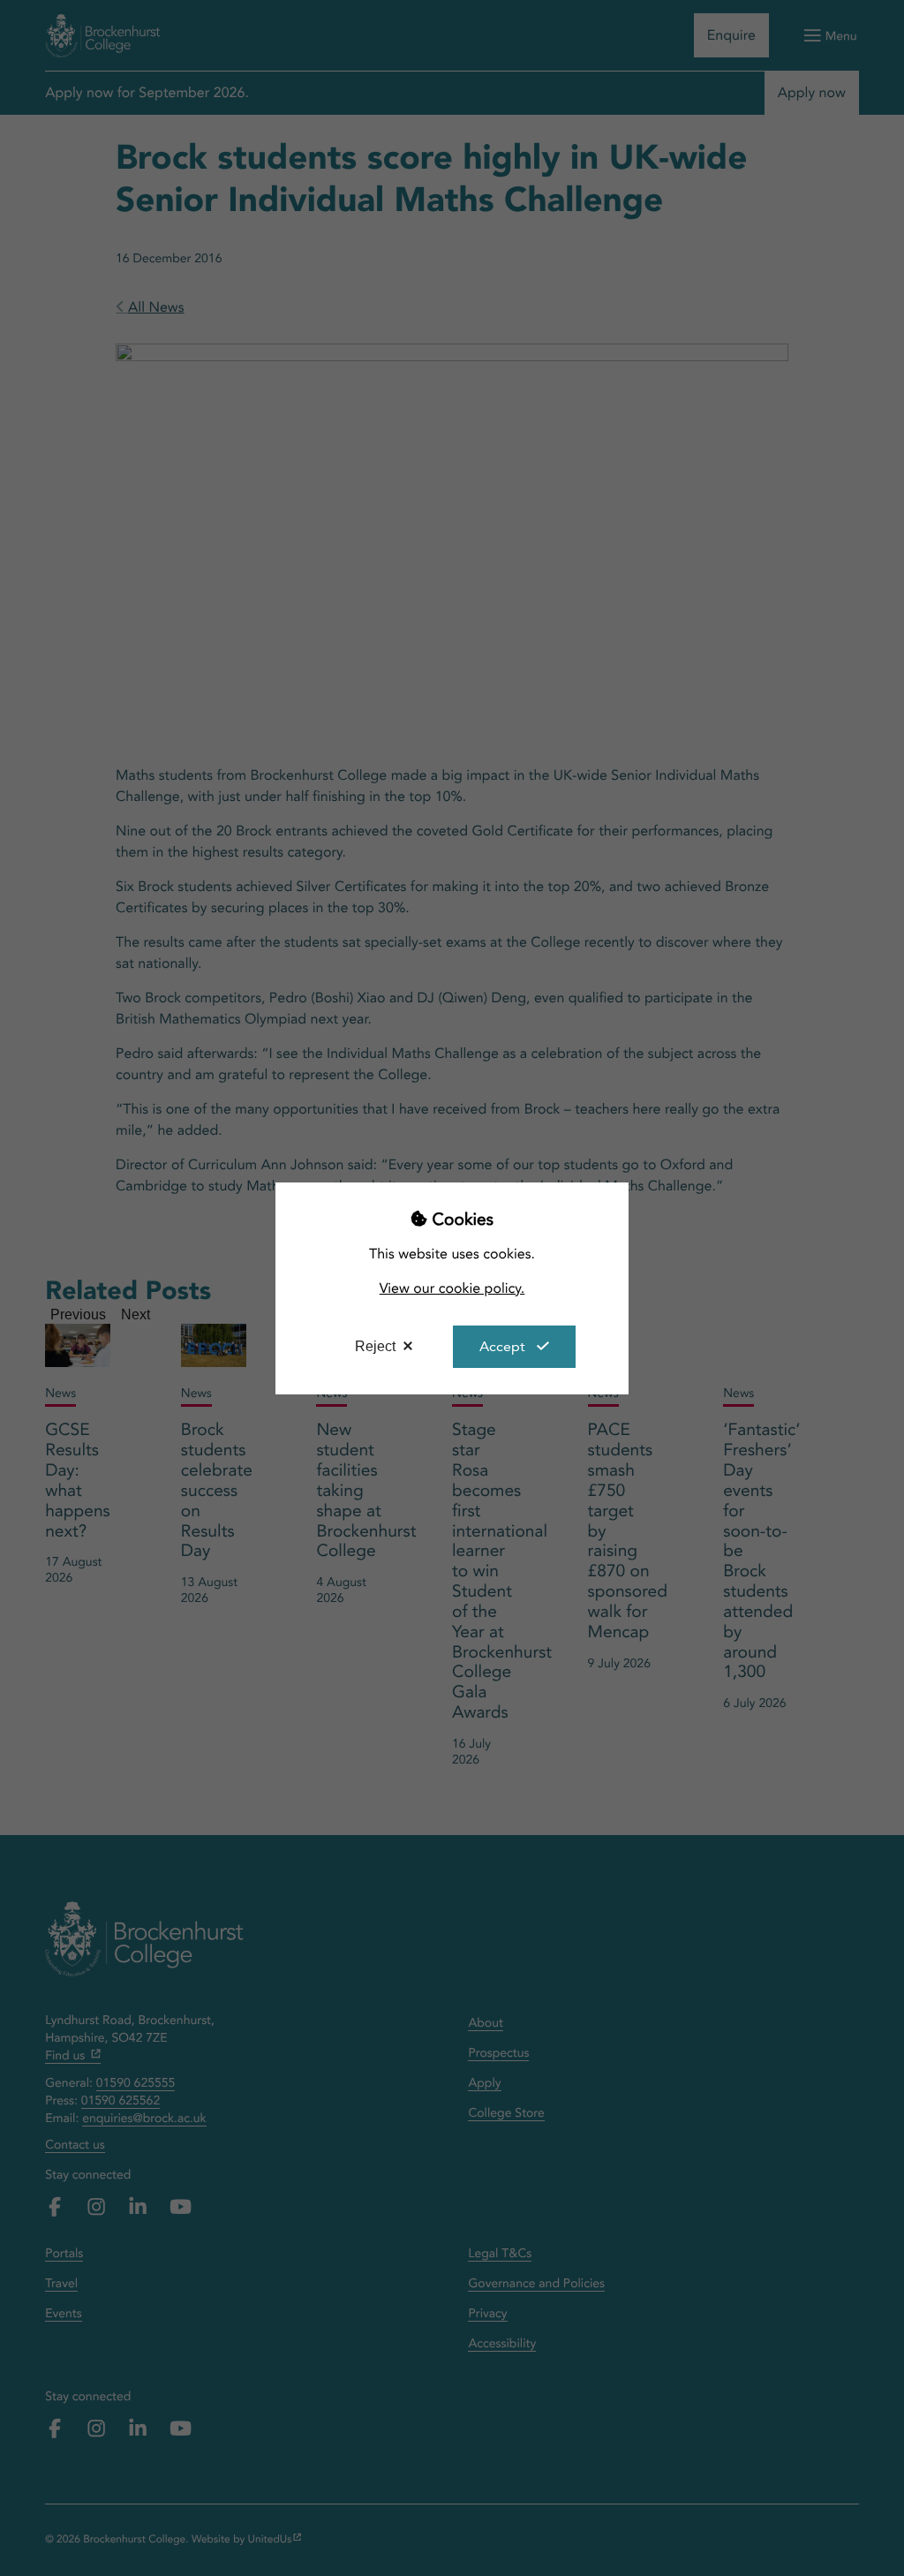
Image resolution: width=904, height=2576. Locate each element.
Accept (502, 1346)
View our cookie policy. (452, 1288)
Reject (375, 1346)
